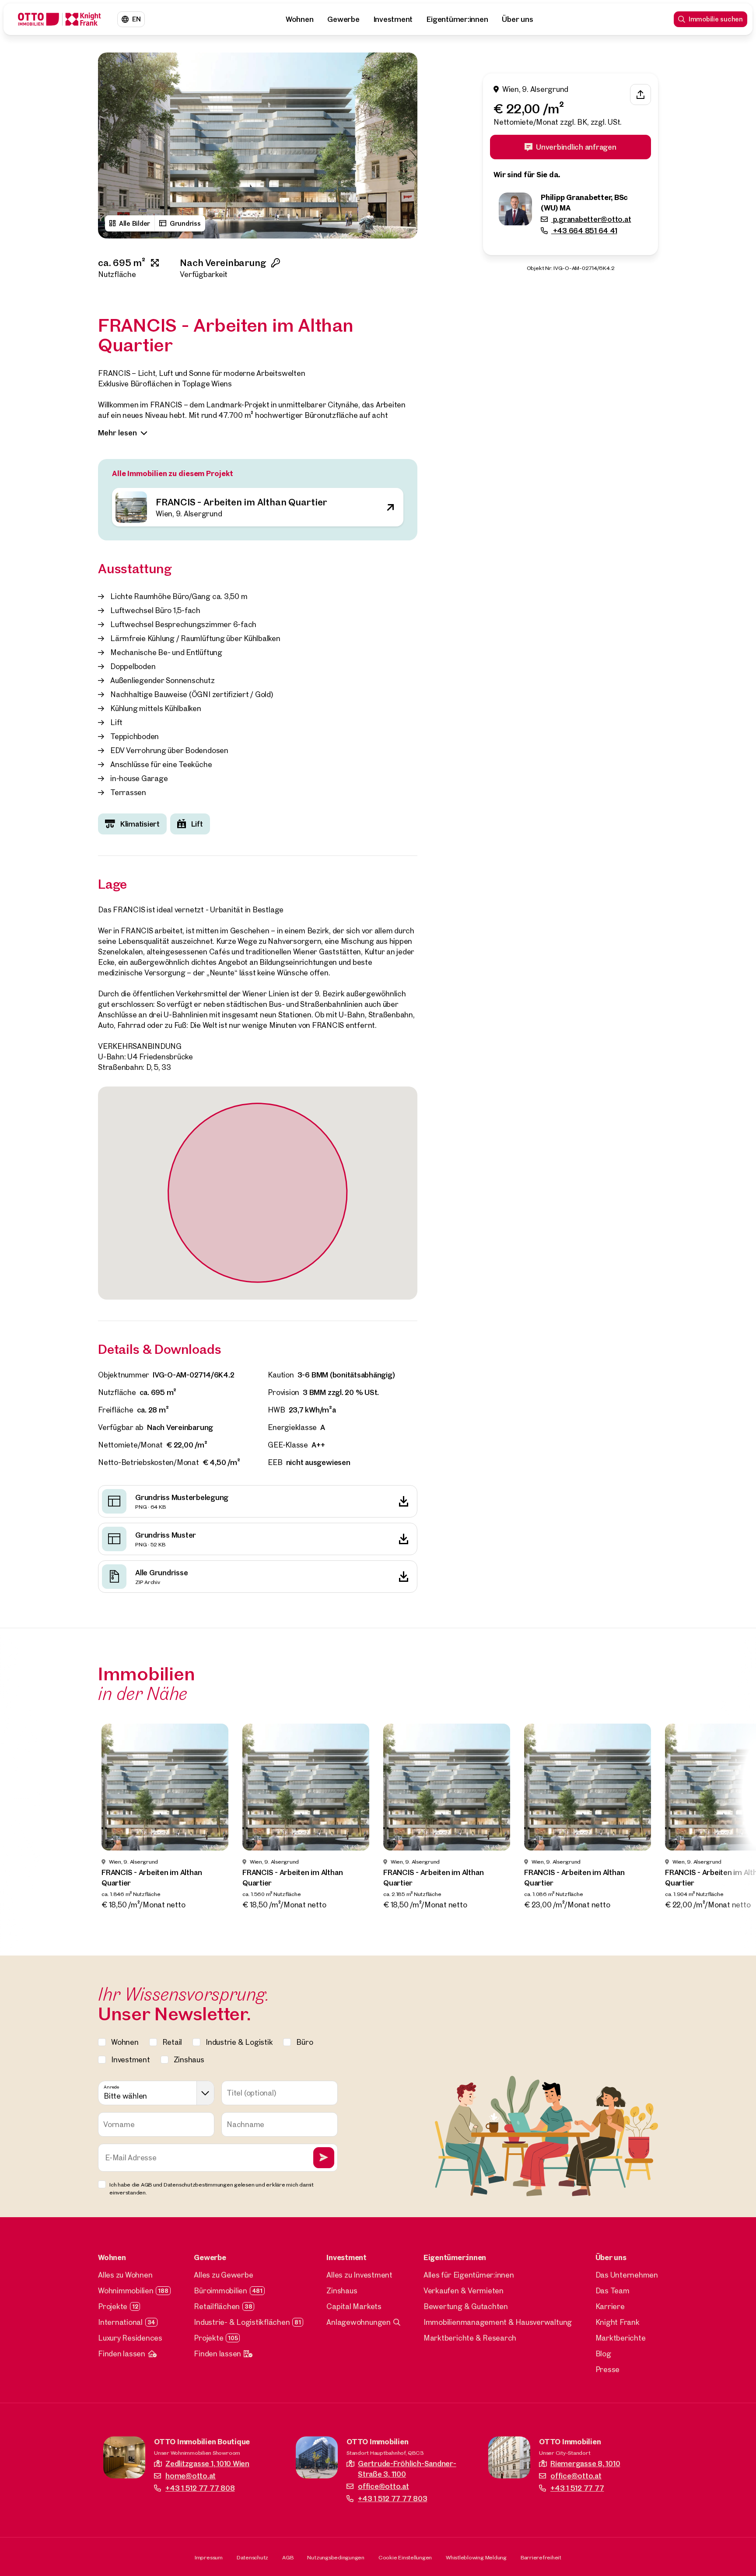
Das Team (612, 2290)
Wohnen (300, 19)
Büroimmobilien (220, 2290)
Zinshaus (342, 2290)
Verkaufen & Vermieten (464, 2290)
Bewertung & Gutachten (466, 2306)
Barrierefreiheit (541, 2557)
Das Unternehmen (627, 2275)
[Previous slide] (113, 146)
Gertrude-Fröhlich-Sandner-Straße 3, (407, 2469)
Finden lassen (122, 2353)
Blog (603, 2353)
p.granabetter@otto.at (591, 219)
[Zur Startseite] (59, 19)
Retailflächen (217, 2306)
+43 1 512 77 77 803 (392, 2498)
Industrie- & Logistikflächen (242, 2322)
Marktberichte (621, 2338)
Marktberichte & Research (470, 2338)
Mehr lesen (117, 433)
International (120, 2322)
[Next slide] (402, 146)
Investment (393, 19)
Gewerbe (343, 19)
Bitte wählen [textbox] (125, 2096)
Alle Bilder (135, 223)
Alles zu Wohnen (125, 2275)
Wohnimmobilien (126, 2290)
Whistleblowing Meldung (476, 2557)
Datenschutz (252, 2557)
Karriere (610, 2306)
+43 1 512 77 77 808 (200, 2488)
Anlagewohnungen (358, 2322)
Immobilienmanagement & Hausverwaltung (498, 2322)
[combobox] (156, 2093)
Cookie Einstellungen (405, 2557)
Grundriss (185, 223)
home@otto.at (191, 2476)
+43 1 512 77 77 (577, 2488)
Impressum (209, 2557)
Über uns (517, 19)
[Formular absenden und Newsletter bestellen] (324, 2158)
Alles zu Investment (359, 2275)
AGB (288, 2557)
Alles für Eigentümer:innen (469, 2275)
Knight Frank (618, 2322)
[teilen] (640, 95)
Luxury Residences (130, 2338)
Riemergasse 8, (585, 2463)
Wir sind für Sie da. (527, 175)
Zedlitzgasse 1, (207, 2463)
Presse (608, 2369)
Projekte (113, 2306)
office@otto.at (383, 2486)
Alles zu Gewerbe (223, 2275)
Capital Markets (354, 2306)
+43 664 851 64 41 (584, 231)
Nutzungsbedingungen (336, 2557)
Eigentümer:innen (457, 19)
